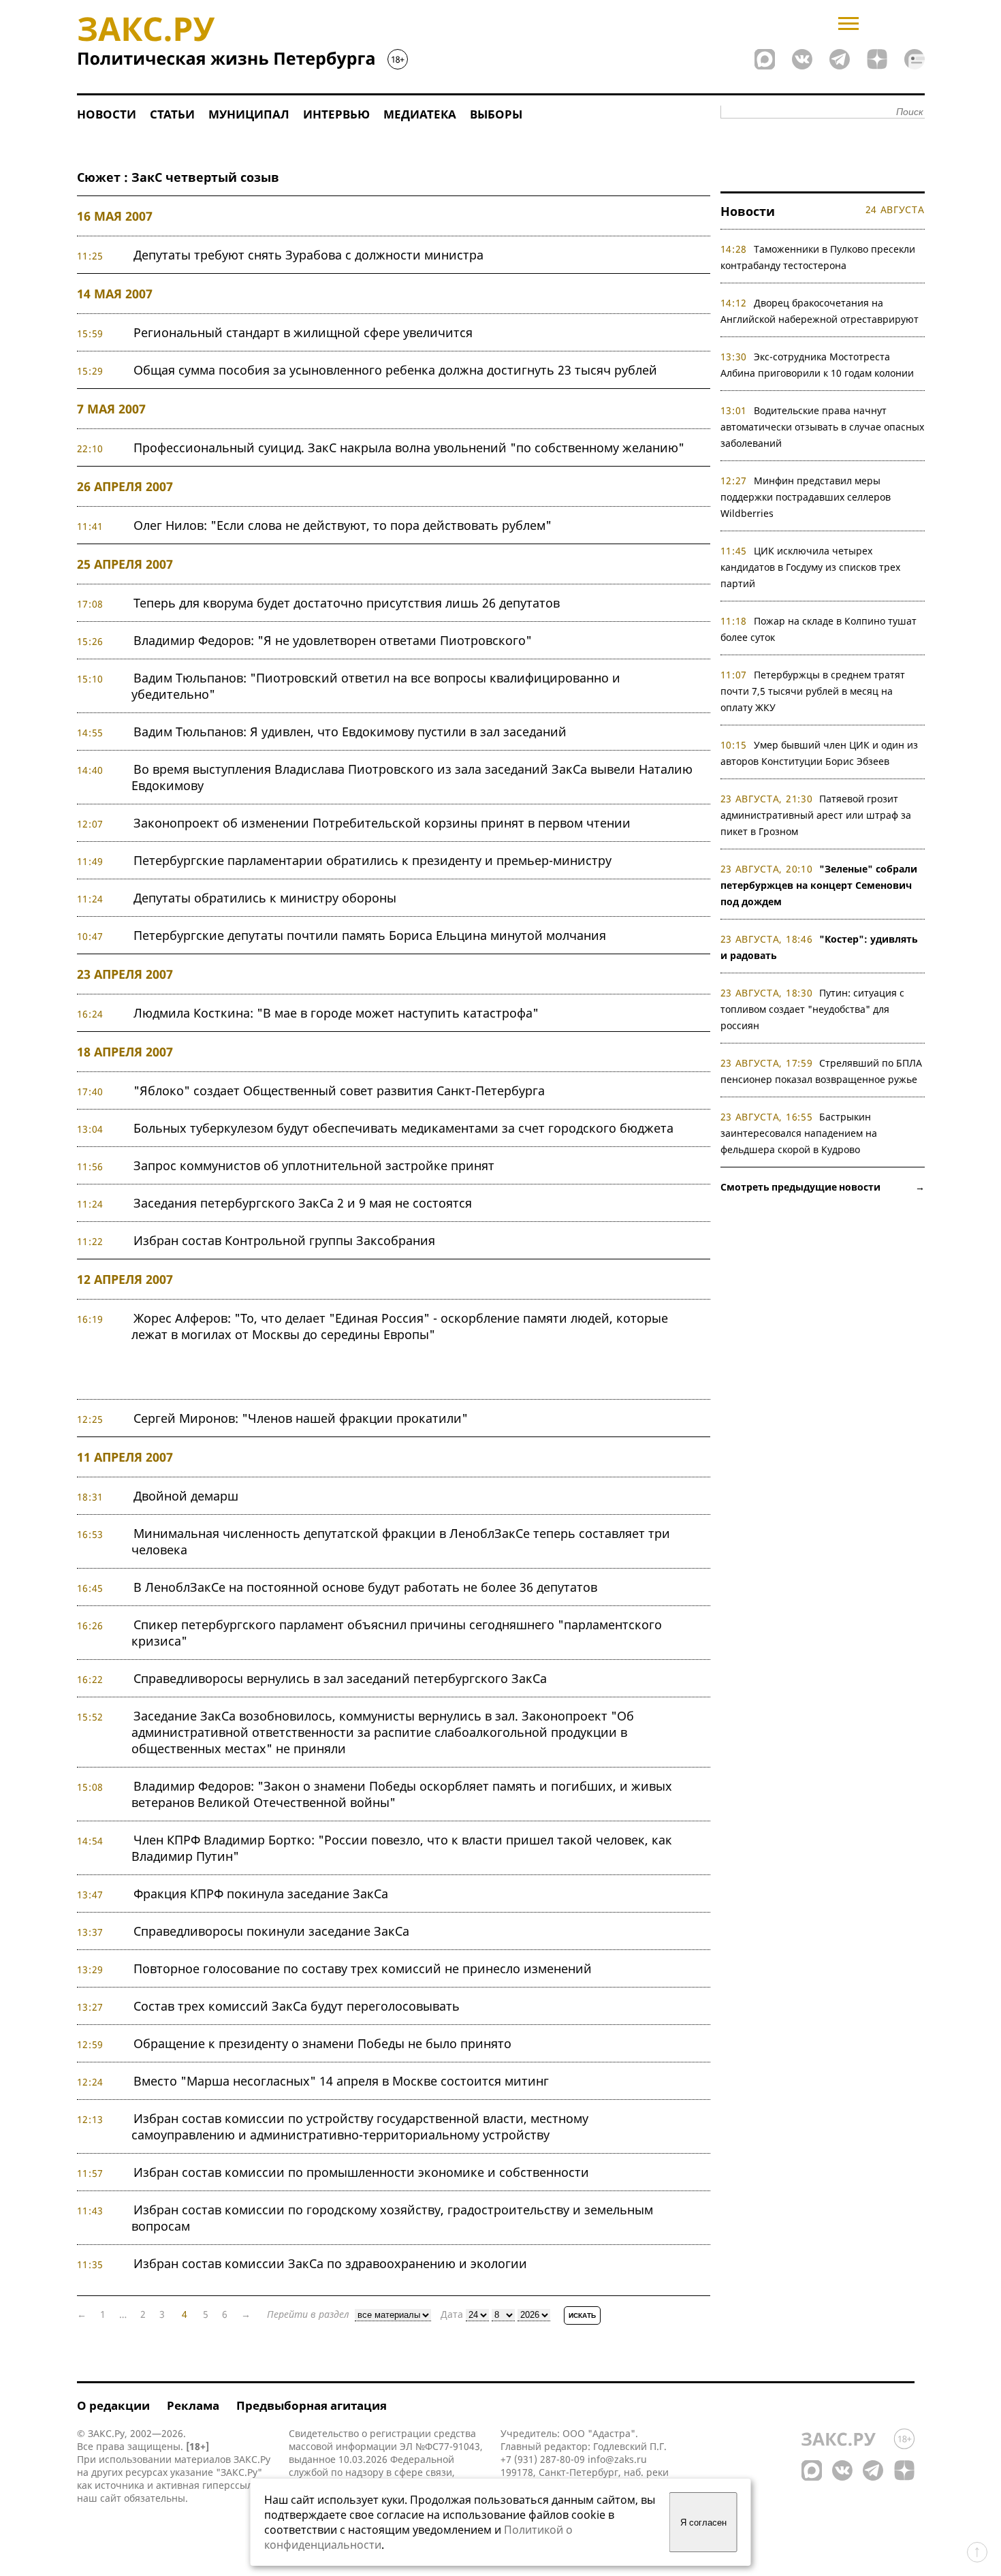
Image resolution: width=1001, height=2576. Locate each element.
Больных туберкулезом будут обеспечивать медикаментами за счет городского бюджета (403, 1128)
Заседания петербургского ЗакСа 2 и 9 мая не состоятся (303, 1203)
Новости (107, 114)
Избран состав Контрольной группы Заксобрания (284, 1240)
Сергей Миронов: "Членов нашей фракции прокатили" (301, 1418)
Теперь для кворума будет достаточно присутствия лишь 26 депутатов (347, 603)
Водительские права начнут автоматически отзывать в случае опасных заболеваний (822, 427)
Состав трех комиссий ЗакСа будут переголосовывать (297, 2006)
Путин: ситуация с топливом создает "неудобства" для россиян (813, 1009)
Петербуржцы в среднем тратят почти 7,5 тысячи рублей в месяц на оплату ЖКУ (813, 691)
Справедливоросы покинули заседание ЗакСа (271, 1931)
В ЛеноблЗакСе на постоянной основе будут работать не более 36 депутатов (365, 1587)
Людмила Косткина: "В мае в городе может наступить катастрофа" (336, 1013)
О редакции (113, 2405)
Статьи (172, 114)
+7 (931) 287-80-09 (543, 2459)
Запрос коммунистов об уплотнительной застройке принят (314, 1165)
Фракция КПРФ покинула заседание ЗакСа (261, 1894)
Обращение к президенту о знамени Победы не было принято (322, 2043)
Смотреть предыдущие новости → (823, 1187)
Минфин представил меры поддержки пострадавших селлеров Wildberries (806, 497)
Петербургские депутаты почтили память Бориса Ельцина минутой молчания (370, 935)
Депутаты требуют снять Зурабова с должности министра (308, 255)
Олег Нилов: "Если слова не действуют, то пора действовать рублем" (343, 525)
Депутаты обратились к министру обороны (265, 898)
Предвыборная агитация (312, 2405)
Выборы (496, 114)
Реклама (193, 2405)
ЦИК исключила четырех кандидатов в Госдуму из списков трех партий (810, 567)
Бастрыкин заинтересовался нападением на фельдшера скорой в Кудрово (799, 1133)
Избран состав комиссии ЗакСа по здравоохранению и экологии (330, 2263)
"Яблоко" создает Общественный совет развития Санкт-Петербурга (339, 1090)
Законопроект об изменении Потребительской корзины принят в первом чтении (382, 823)
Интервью (336, 114)
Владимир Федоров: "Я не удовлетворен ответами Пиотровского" (333, 640)
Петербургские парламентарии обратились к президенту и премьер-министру (372, 860)
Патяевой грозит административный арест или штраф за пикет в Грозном (816, 815)
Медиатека (420, 114)
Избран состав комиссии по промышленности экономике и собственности (361, 2172)
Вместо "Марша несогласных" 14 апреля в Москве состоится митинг (341, 2081)
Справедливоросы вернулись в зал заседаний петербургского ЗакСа (340, 1678)
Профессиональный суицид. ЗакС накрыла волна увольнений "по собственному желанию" (409, 447)
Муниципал (249, 114)
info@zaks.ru (617, 2459)
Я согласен (703, 2523)
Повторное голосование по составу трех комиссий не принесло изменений (363, 1968)
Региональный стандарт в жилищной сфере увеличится (303, 332)
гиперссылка (233, 2485)
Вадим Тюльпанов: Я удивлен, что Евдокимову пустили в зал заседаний (350, 732)
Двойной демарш (186, 1496)
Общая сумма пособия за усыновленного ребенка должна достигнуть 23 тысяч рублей (395, 370)
